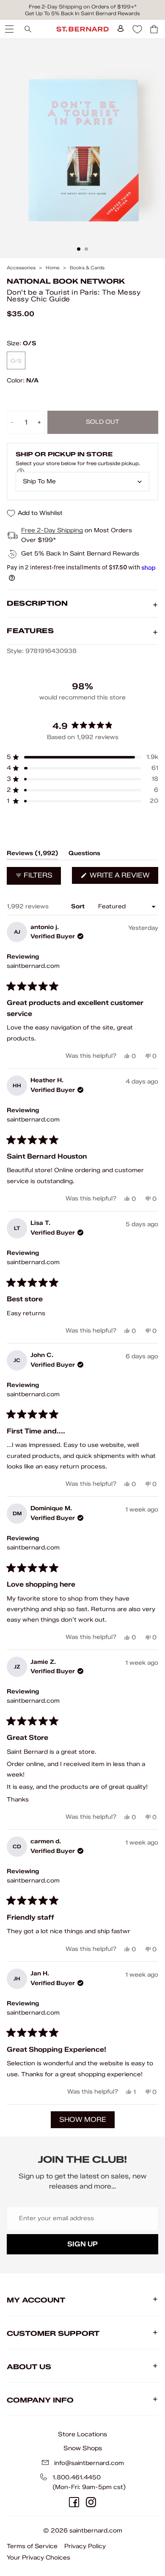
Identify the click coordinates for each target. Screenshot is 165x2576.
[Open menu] (8, 29)
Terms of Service (32, 2546)
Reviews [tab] (33, 855)
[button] (82, 757)
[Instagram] (91, 2502)
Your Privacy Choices (38, 2558)
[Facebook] (74, 2502)
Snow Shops (83, 2448)
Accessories (21, 268)
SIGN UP (82, 2244)
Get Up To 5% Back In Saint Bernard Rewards (82, 13)
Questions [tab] (84, 855)
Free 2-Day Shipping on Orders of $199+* (83, 7)
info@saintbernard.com (89, 2463)
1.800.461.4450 (77, 2477)
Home (53, 268)
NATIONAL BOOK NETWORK (66, 281)
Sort (79, 906)
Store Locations (82, 2434)
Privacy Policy (85, 2546)
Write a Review (123, 877)
